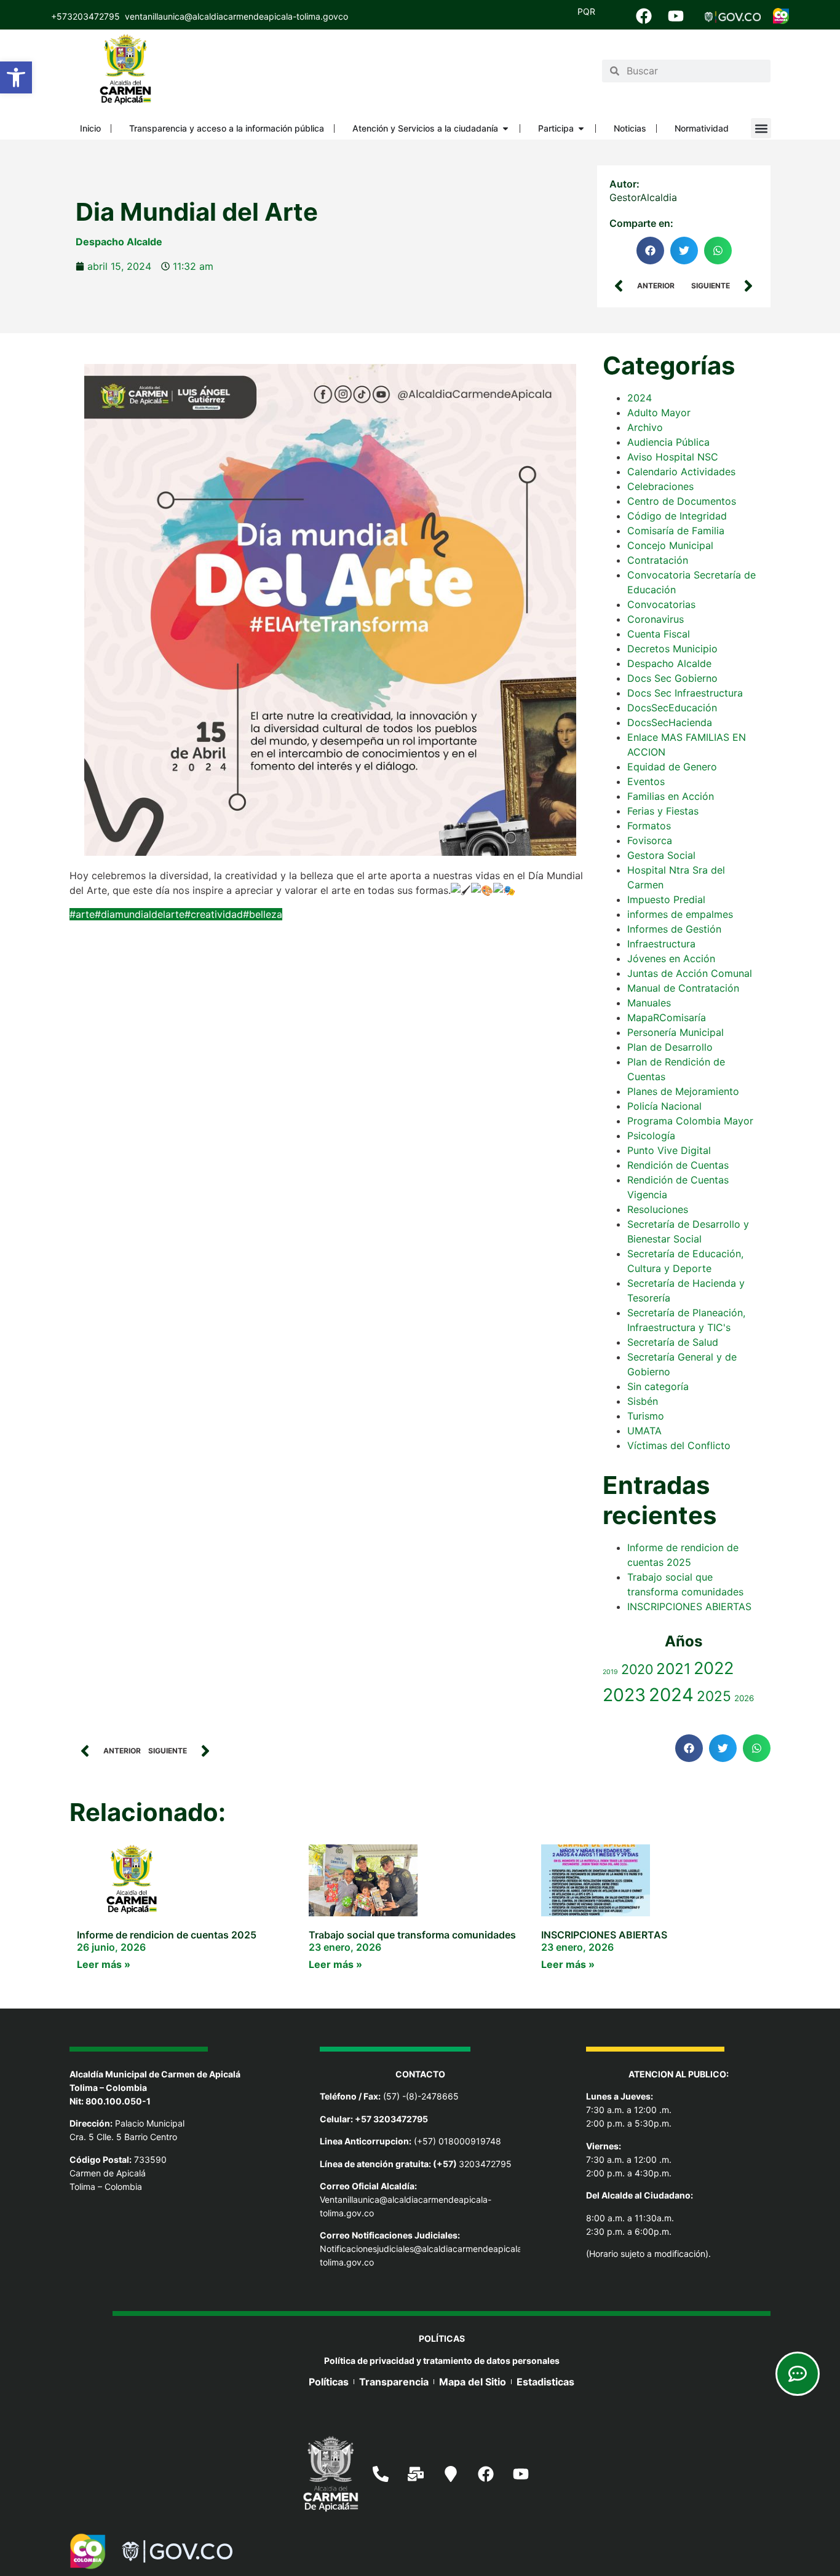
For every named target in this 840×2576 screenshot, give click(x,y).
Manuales (649, 1003)
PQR (586, 11)
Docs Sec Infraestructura (685, 693)
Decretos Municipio (672, 649)
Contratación (658, 560)
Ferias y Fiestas (663, 811)
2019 (610, 1672)
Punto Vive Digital (669, 1150)
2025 (714, 1696)
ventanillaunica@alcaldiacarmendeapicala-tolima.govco (236, 16)
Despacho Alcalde (119, 242)
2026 (744, 1698)
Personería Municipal (676, 1032)
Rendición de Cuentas (678, 1165)
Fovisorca (650, 840)
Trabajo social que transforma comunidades (412, 1935)
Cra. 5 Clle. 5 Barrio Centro (123, 2137)
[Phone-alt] (381, 2474)
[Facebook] (644, 16)
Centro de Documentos (682, 501)
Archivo (645, 427)
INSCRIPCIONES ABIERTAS (689, 1606)
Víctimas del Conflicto (679, 1445)
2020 (637, 1669)
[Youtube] (676, 16)
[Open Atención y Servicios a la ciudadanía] (505, 128)
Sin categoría (658, 1386)
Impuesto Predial (666, 899)
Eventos (646, 781)
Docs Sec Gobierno (672, 678)
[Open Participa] (581, 128)
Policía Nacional (664, 1106)
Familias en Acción (671, 796)
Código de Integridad (677, 516)
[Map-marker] (451, 2474)
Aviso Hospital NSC (673, 457)
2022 (714, 1668)
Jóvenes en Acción (671, 958)
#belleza (263, 914)
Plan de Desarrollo (670, 1047)
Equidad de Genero (672, 767)
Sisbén (643, 1401)
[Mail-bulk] (416, 2474)
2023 (624, 1695)
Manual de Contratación (683, 988)
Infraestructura (661, 944)
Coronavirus (656, 619)
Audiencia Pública (668, 442)
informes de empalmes (680, 914)
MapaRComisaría (667, 1017)
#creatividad (214, 914)
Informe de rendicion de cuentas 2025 (167, 1935)
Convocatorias (661, 604)
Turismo (646, 1416)
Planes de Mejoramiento (683, 1091)
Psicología (651, 1136)
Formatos (649, 826)
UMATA (644, 1431)
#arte (82, 914)
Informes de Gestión (674, 929)
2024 (640, 398)
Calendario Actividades (681, 472)
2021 (673, 1669)
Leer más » (104, 1964)
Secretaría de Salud (673, 1342)
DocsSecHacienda (670, 722)
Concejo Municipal (670, 545)
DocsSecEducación (672, 708)
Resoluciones (658, 1209)
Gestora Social (661, 855)
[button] (16, 77)
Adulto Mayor (659, 413)
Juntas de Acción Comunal (690, 973)
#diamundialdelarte (140, 914)
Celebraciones (660, 486)
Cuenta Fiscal (659, 634)
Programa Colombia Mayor (690, 1121)
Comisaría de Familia (676, 531)
